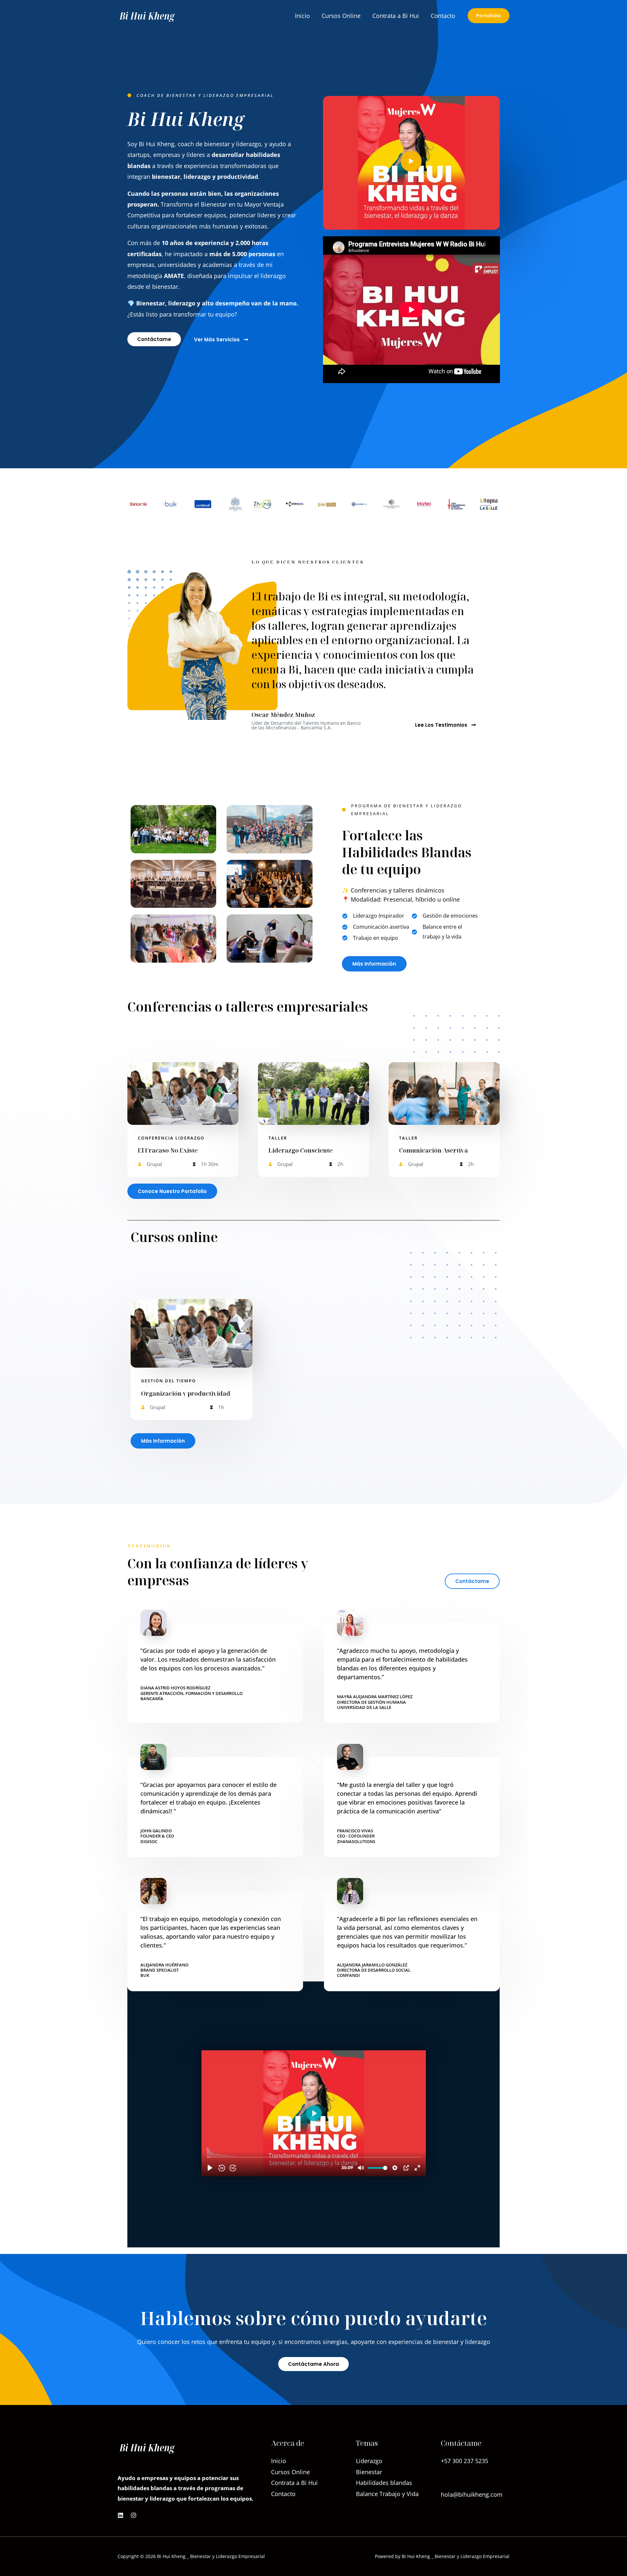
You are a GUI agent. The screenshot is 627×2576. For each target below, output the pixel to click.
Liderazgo (369, 2461)
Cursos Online (341, 16)
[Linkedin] (121, 2515)
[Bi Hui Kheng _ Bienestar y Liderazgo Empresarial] (147, 15)
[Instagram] (134, 2515)
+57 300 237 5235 (465, 2478)
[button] (489, 16)
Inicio (302, 16)
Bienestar (369, 2472)
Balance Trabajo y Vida (387, 2494)
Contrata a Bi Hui (396, 16)
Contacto (443, 16)
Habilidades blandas (384, 2483)
